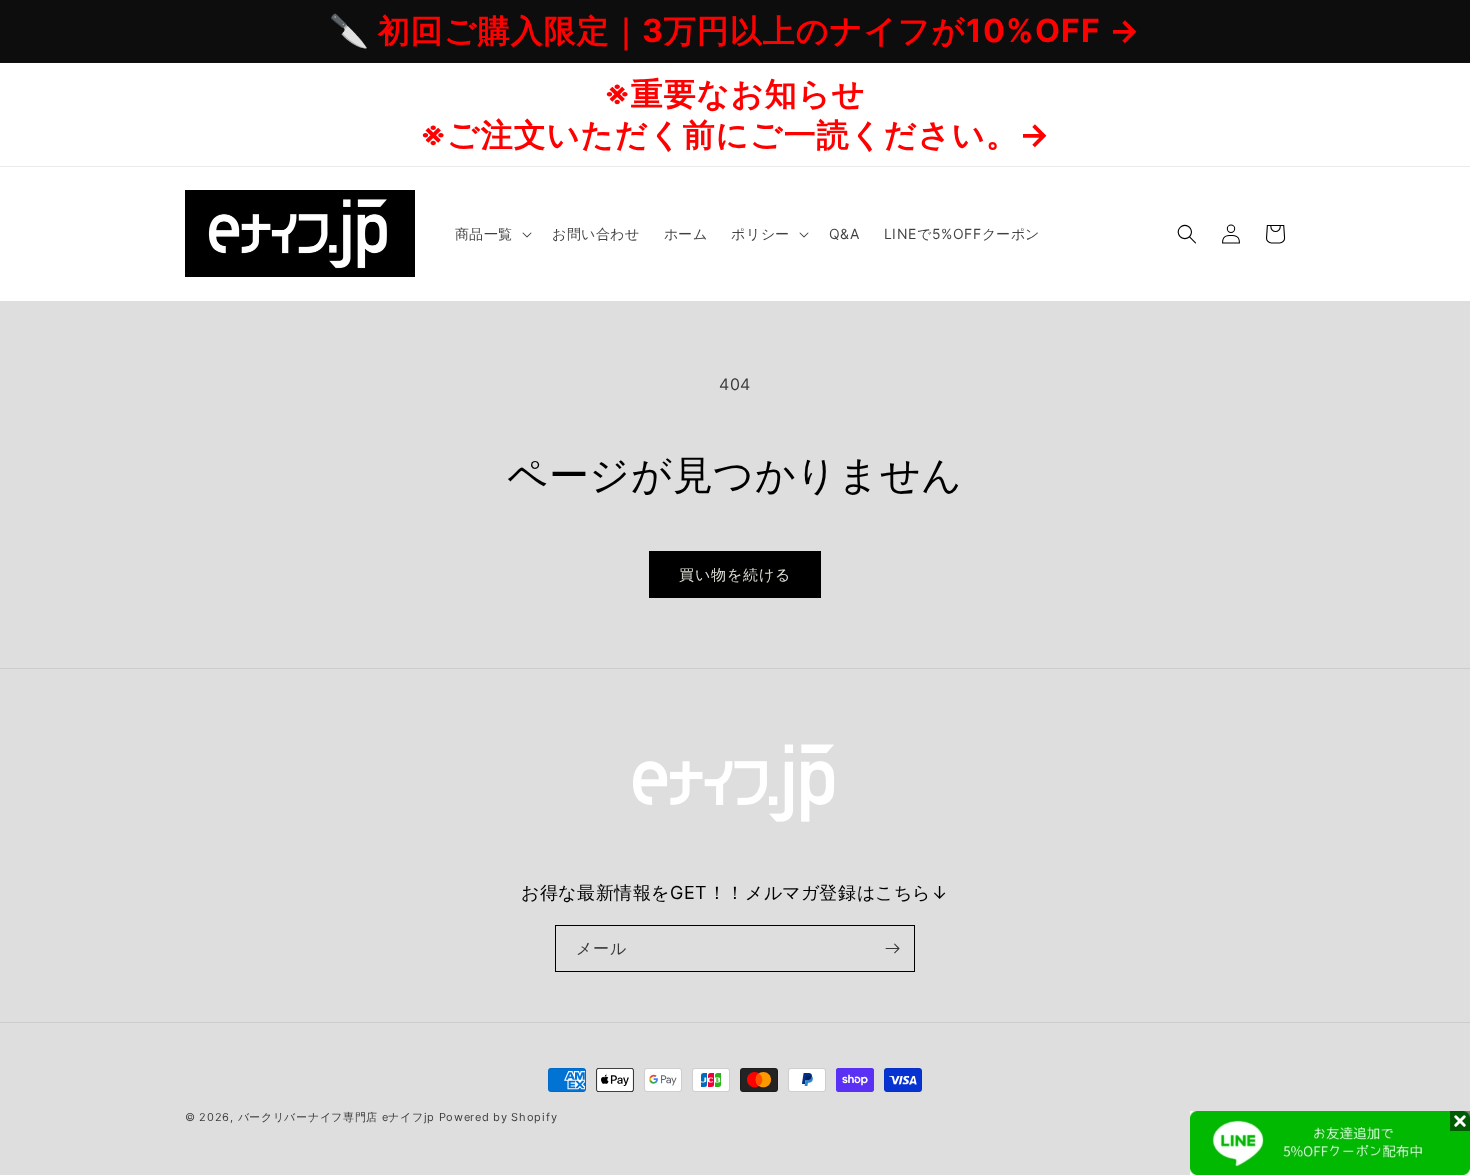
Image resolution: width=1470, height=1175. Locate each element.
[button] (491, 233)
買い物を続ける (735, 574)
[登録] (892, 948)
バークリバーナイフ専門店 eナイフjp (336, 1117)
